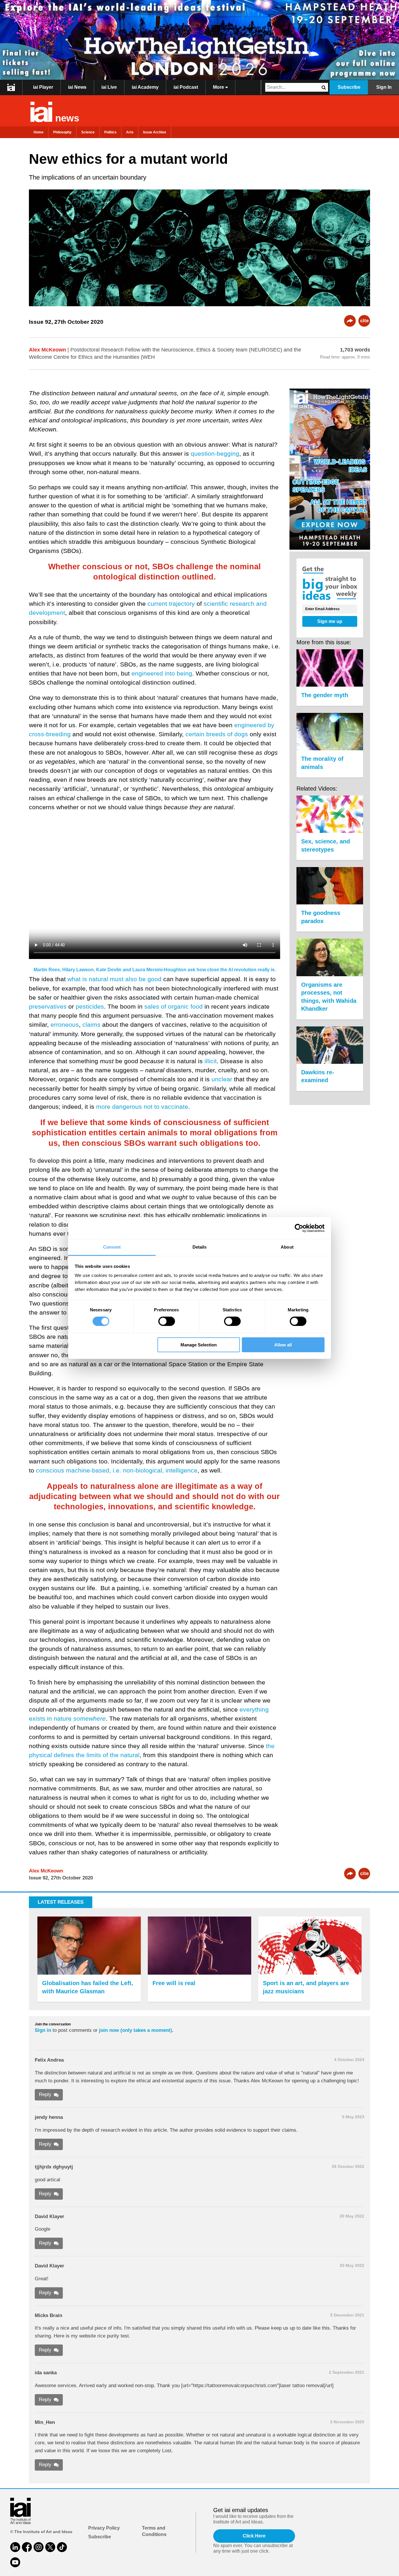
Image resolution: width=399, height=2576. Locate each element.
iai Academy (145, 87)
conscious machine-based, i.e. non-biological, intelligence (117, 1470)
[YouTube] (15, 2562)
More (219, 87)
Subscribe (349, 87)
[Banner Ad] (199, 40)
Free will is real (174, 1983)
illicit (211, 1061)
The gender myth (325, 695)
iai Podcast (186, 87)
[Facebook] (27, 2547)
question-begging (215, 454)
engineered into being (162, 673)
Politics (110, 132)
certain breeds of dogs (217, 734)
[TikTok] (62, 2547)
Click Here (254, 2536)
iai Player (43, 87)
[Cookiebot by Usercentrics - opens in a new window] (299, 1228)
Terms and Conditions (154, 2531)
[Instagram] (39, 2547)
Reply (45, 2094)
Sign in (43, 2030)
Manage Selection (199, 1345)
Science (88, 132)
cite (364, 321)
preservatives (48, 1006)
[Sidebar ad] (330, 470)
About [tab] (287, 1247)
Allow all (283, 1345)
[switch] (167, 1321)
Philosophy (62, 132)
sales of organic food (174, 1006)
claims (91, 1025)
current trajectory (171, 604)
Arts (130, 132)
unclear (222, 1079)
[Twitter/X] (50, 2547)
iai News (77, 87)
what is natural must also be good (115, 979)
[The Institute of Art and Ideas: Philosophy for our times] (11, 87)
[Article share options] (350, 321)
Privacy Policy (104, 2528)
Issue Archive (155, 132)
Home (39, 132)
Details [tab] (200, 1247)
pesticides (90, 1006)
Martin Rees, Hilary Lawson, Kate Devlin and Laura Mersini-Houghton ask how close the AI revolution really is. (155, 970)
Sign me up (330, 621)
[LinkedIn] (15, 2547)
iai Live (109, 87)
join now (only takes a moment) (136, 2030)
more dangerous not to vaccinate (142, 1107)
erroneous (65, 1025)
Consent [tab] (112, 1247)
